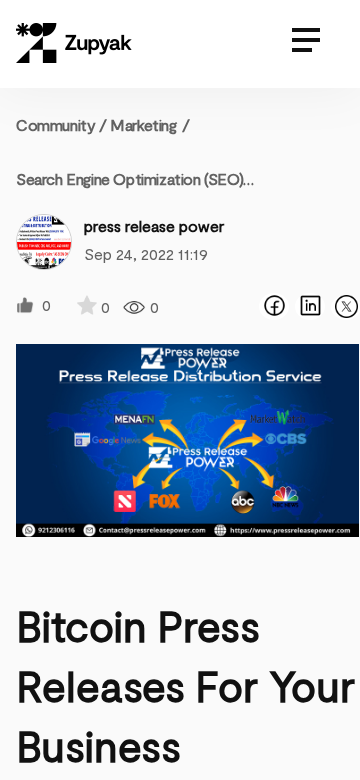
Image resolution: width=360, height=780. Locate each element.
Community (61, 124)
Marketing (143, 124)
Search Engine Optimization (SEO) (129, 178)
